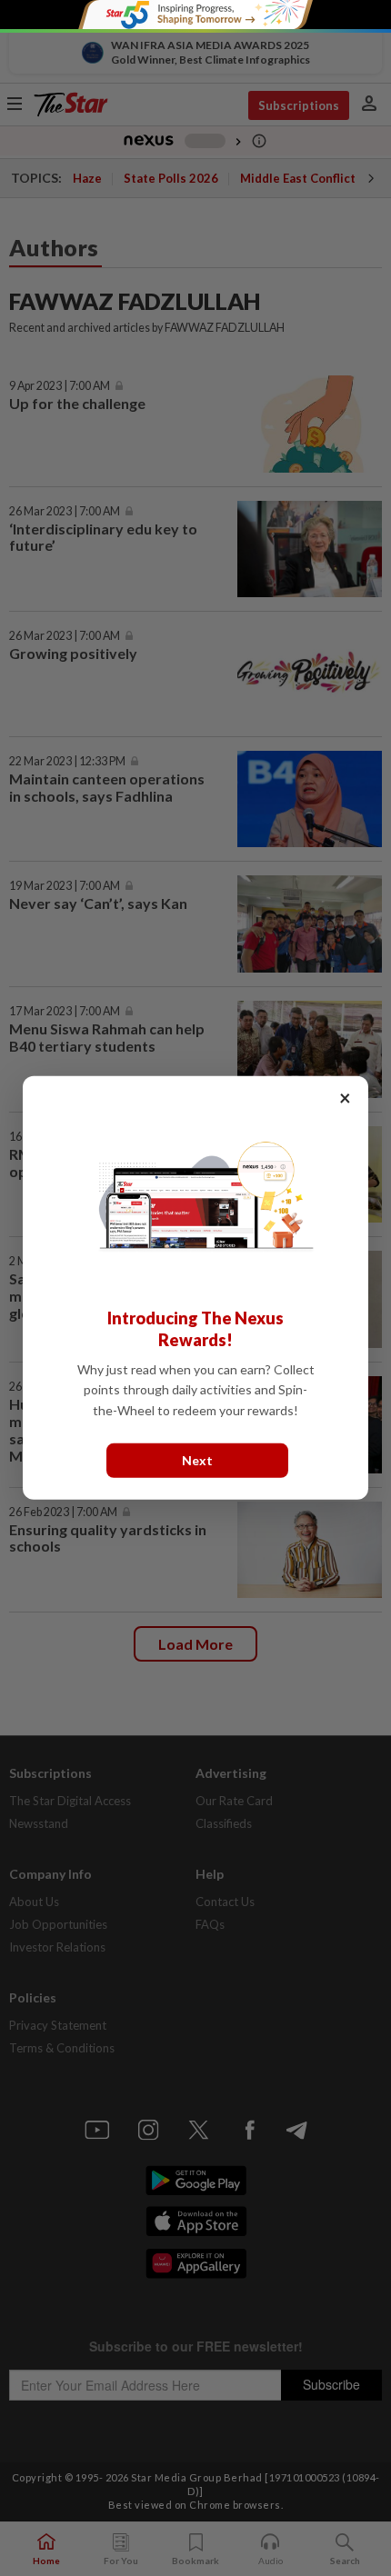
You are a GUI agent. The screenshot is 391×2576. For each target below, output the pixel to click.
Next (197, 1460)
